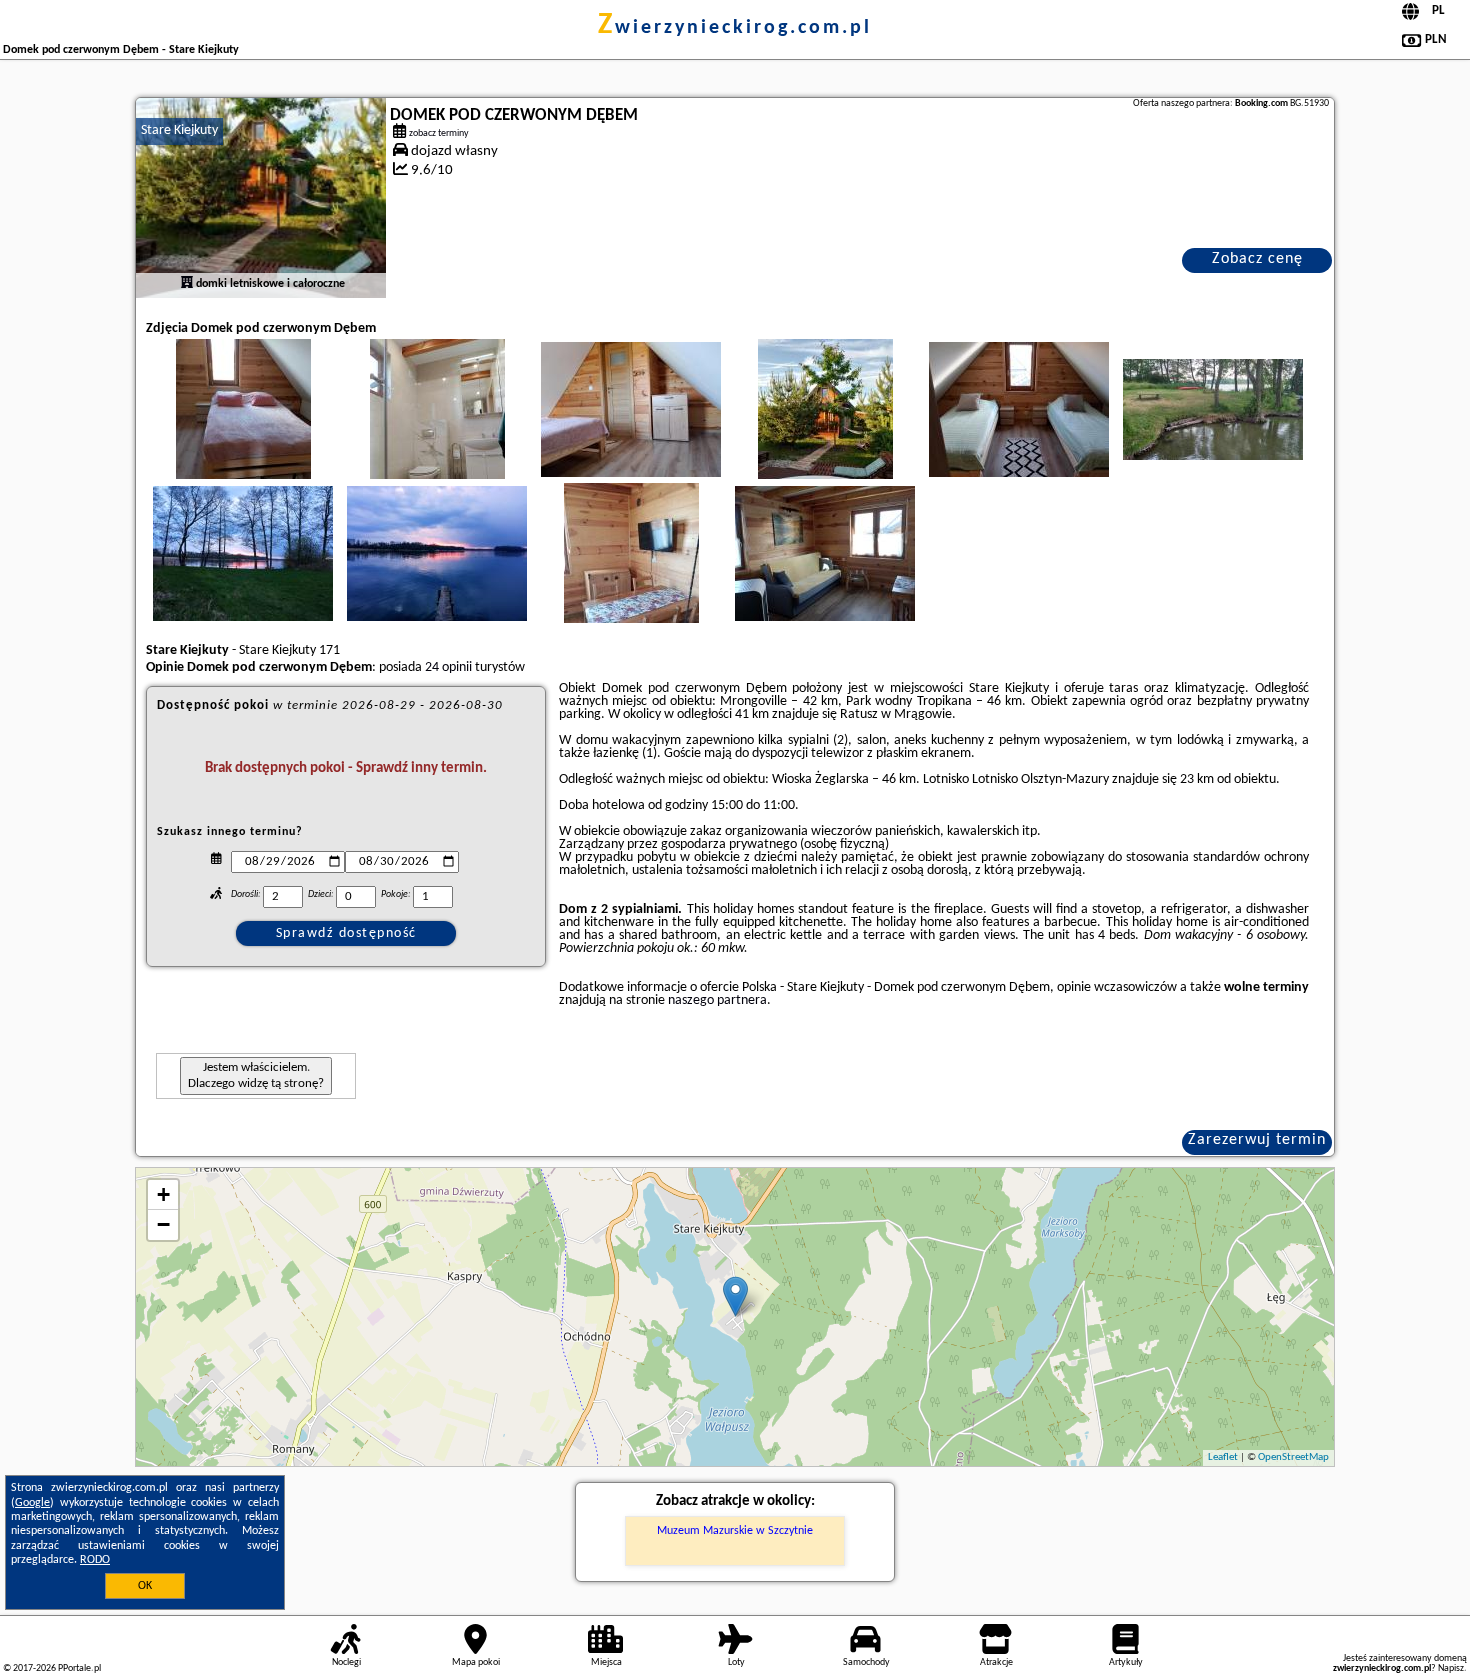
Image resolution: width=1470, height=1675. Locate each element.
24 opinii (448, 667)
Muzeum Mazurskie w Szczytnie (735, 1531)
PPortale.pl (79, 1668)
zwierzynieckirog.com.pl (735, 28)
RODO (95, 1560)
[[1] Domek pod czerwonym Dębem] (261, 198)
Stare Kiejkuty (179, 130)
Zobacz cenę (1257, 259)
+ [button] (163, 1194)
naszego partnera (717, 1000)
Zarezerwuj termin (1257, 1140)
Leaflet (1223, 1457)
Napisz (1451, 1668)
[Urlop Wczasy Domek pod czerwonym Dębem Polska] (243, 429)
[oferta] (187, 284)
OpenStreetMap (1293, 1457)
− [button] (163, 1224)
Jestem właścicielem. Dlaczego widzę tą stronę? (256, 1075)
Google (32, 1503)
